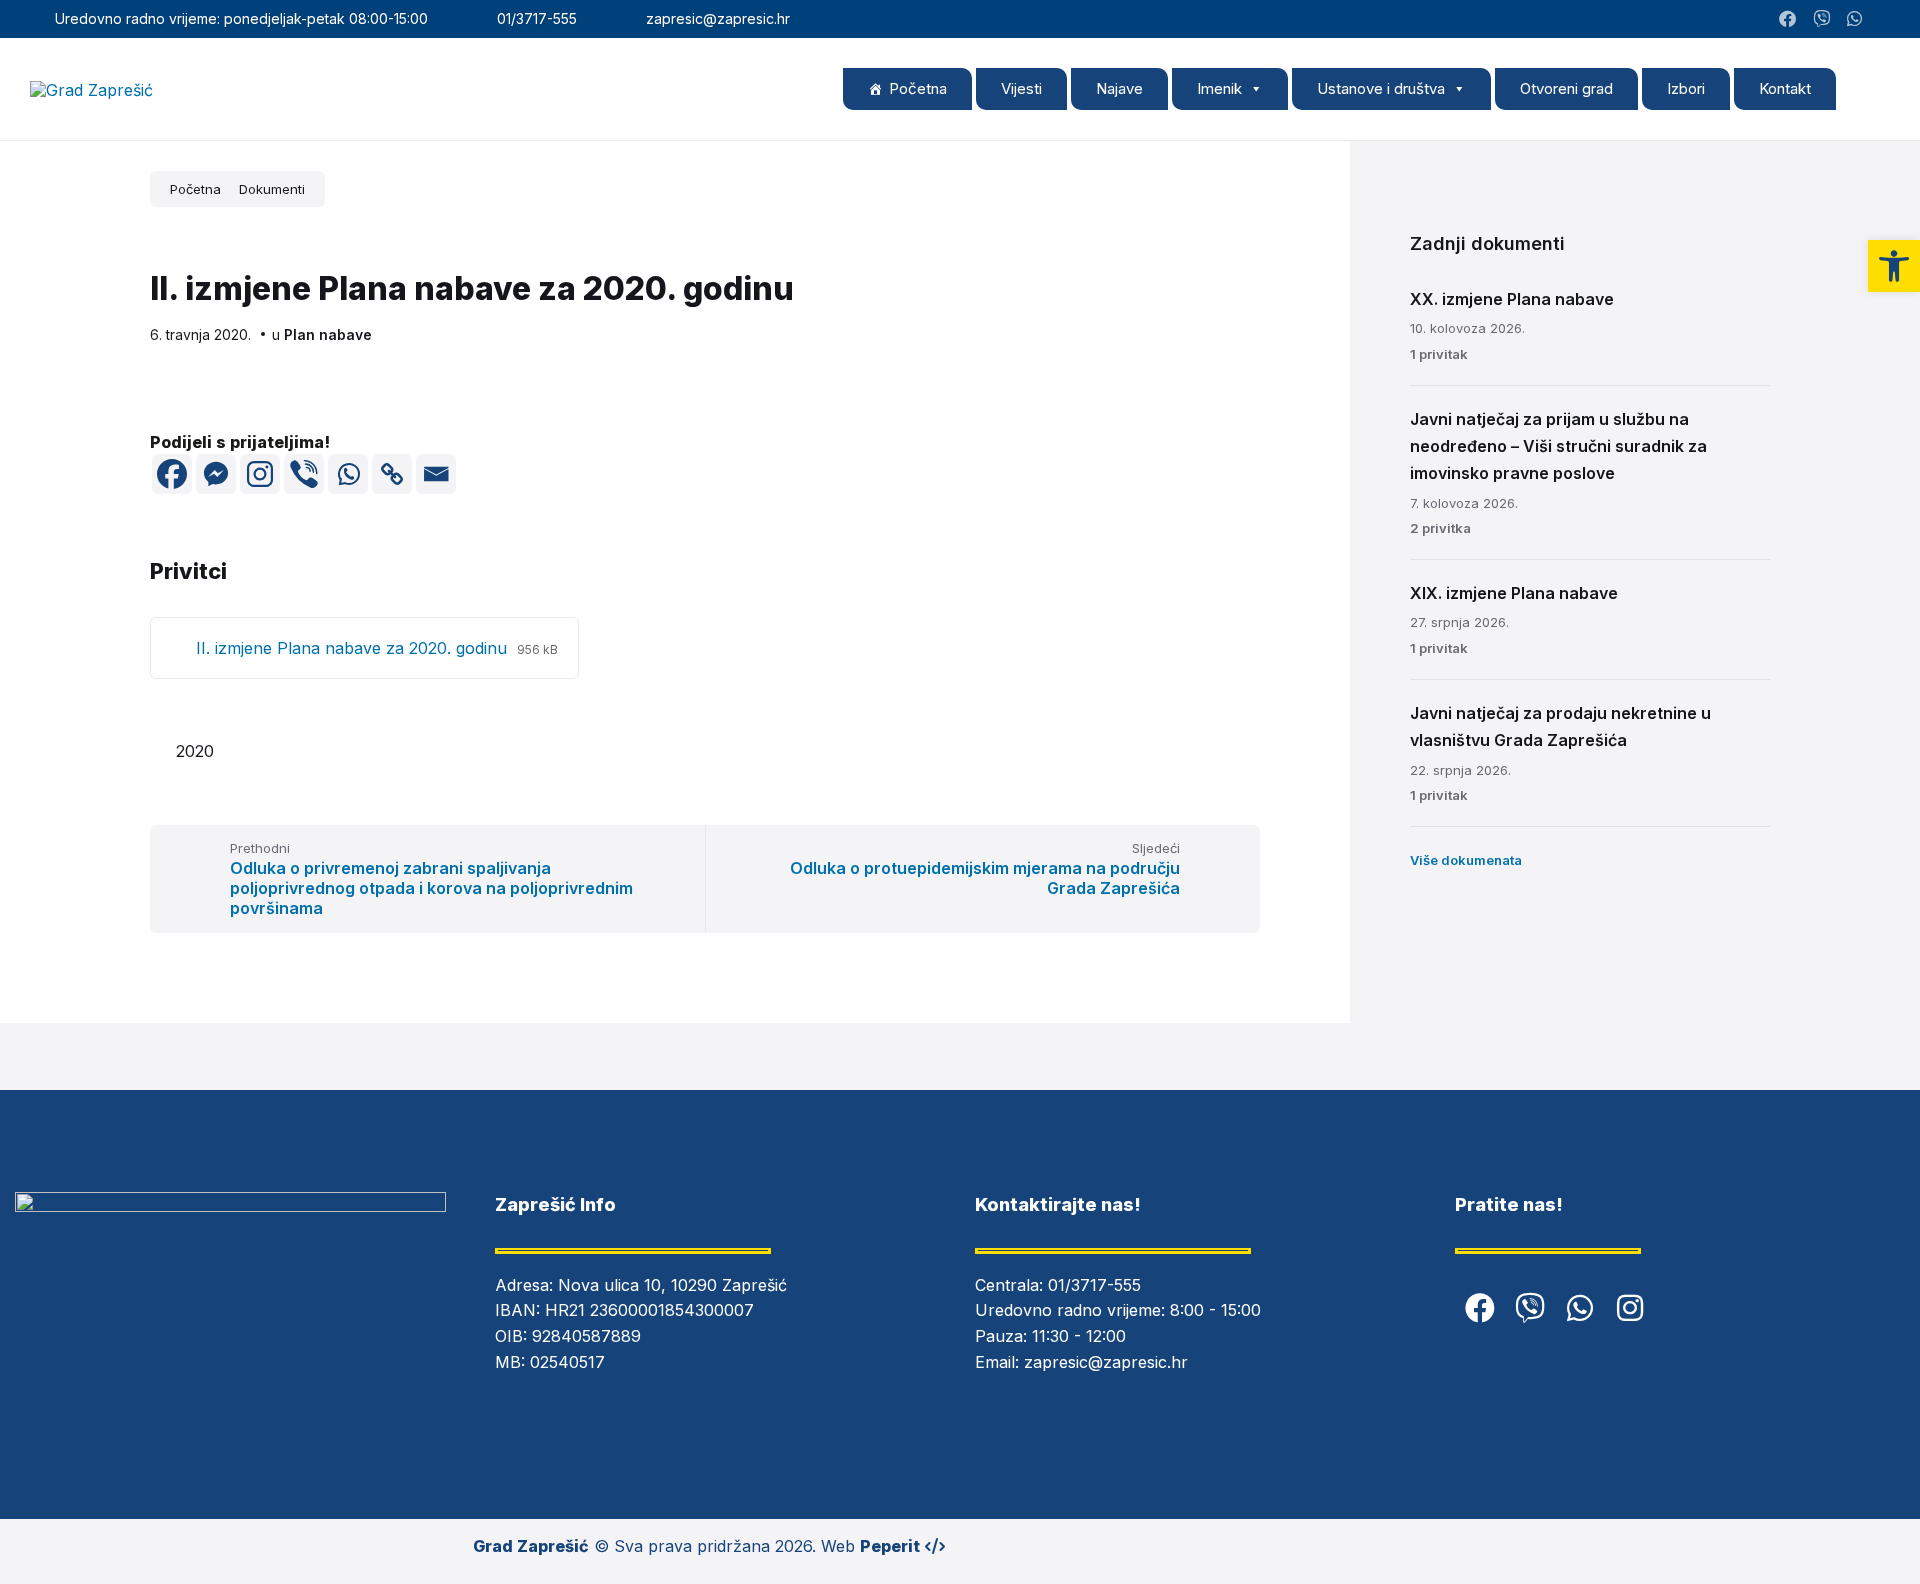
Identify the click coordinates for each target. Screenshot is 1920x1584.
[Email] (436, 474)
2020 (195, 751)
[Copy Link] (392, 474)
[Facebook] (172, 474)
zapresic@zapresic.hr (1106, 1362)
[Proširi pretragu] (1870, 88)
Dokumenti (272, 189)
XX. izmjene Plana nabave (1512, 299)
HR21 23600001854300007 (649, 1310)
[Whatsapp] (348, 474)
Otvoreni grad (1566, 88)
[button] (1894, 266)
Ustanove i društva (1381, 88)
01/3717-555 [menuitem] (537, 18)
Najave (1119, 88)
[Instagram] (1883, 19)
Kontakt (1785, 88)
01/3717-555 (1094, 1285)
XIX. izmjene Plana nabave (1514, 593)
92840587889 (586, 1336)
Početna (918, 88)
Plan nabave (328, 334)
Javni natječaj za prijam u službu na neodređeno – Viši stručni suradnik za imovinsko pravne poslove (1558, 446)
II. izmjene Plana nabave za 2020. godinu (354, 648)
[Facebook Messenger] (216, 474)
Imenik (1219, 88)
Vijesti (1021, 88)
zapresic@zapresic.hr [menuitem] (718, 18)
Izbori (1686, 88)
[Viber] (304, 474)
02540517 (567, 1362)
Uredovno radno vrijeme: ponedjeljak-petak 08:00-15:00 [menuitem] (241, 18)
